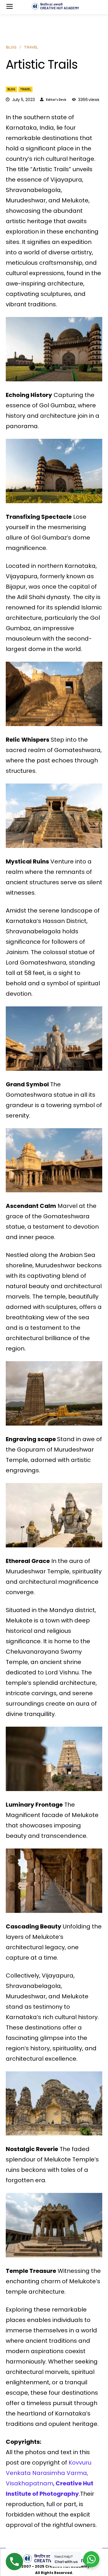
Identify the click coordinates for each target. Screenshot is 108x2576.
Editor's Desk (56, 100)
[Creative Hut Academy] (55, 6)
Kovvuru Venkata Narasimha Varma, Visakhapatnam (49, 2473)
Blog (11, 89)
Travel (25, 89)
